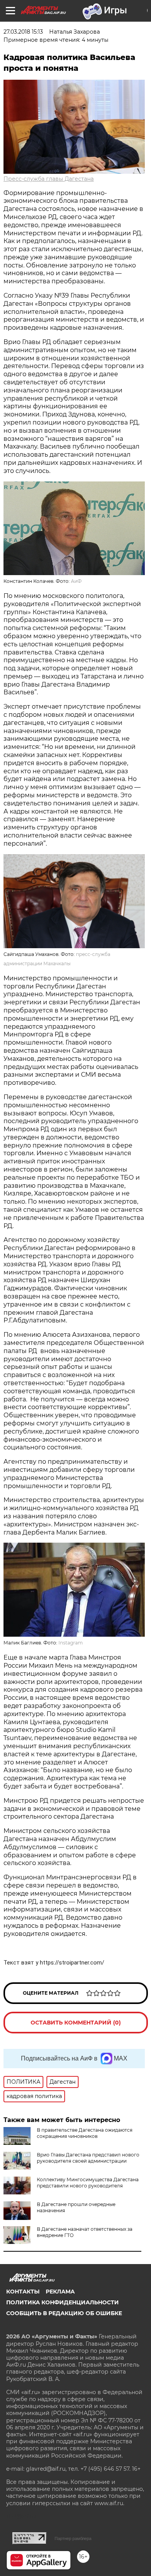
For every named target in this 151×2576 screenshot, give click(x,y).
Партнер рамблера (73, 2538)
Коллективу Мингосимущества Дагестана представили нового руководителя (88, 2183)
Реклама (60, 2292)
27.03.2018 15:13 (23, 32)
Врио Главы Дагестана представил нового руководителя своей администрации (88, 2158)
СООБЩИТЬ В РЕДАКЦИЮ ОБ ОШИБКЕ (64, 2313)
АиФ (76, 581)
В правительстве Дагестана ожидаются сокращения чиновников (85, 2133)
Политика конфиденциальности (63, 2302)
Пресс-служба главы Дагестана (49, 179)
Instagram (71, 1643)
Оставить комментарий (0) (76, 2023)
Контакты (23, 2292)
